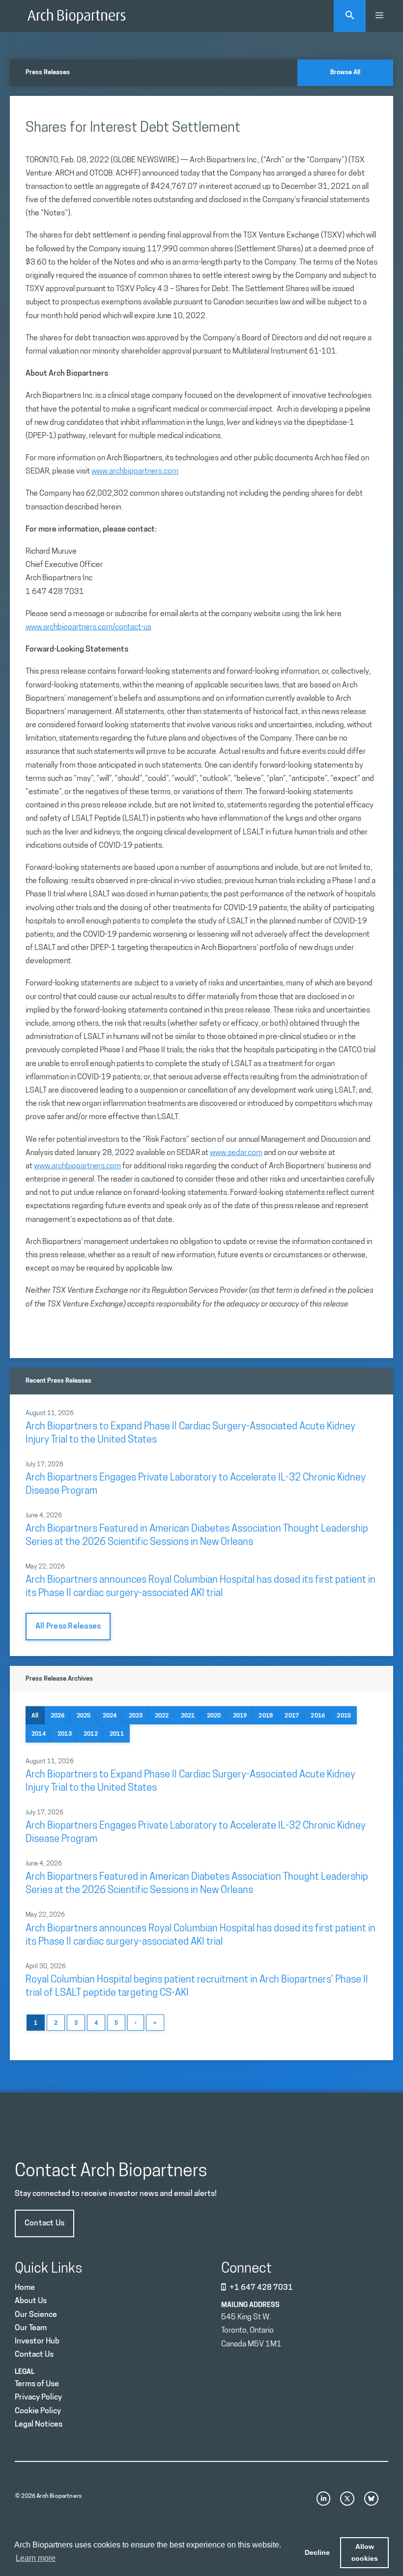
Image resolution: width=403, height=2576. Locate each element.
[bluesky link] (371, 2499)
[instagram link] (324, 2499)
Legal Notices (39, 2425)
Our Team (31, 2328)
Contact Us (44, 2223)
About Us (31, 2301)
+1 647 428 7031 (261, 2288)
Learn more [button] (36, 2558)
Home (25, 2288)
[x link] (347, 2499)
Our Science (36, 2315)
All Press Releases (68, 1627)
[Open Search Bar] (350, 16)
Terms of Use (37, 2384)
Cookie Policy (38, 2411)
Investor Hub (37, 2341)
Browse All (345, 73)
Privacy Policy (38, 2398)
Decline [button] (317, 2552)
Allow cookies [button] (365, 2552)
